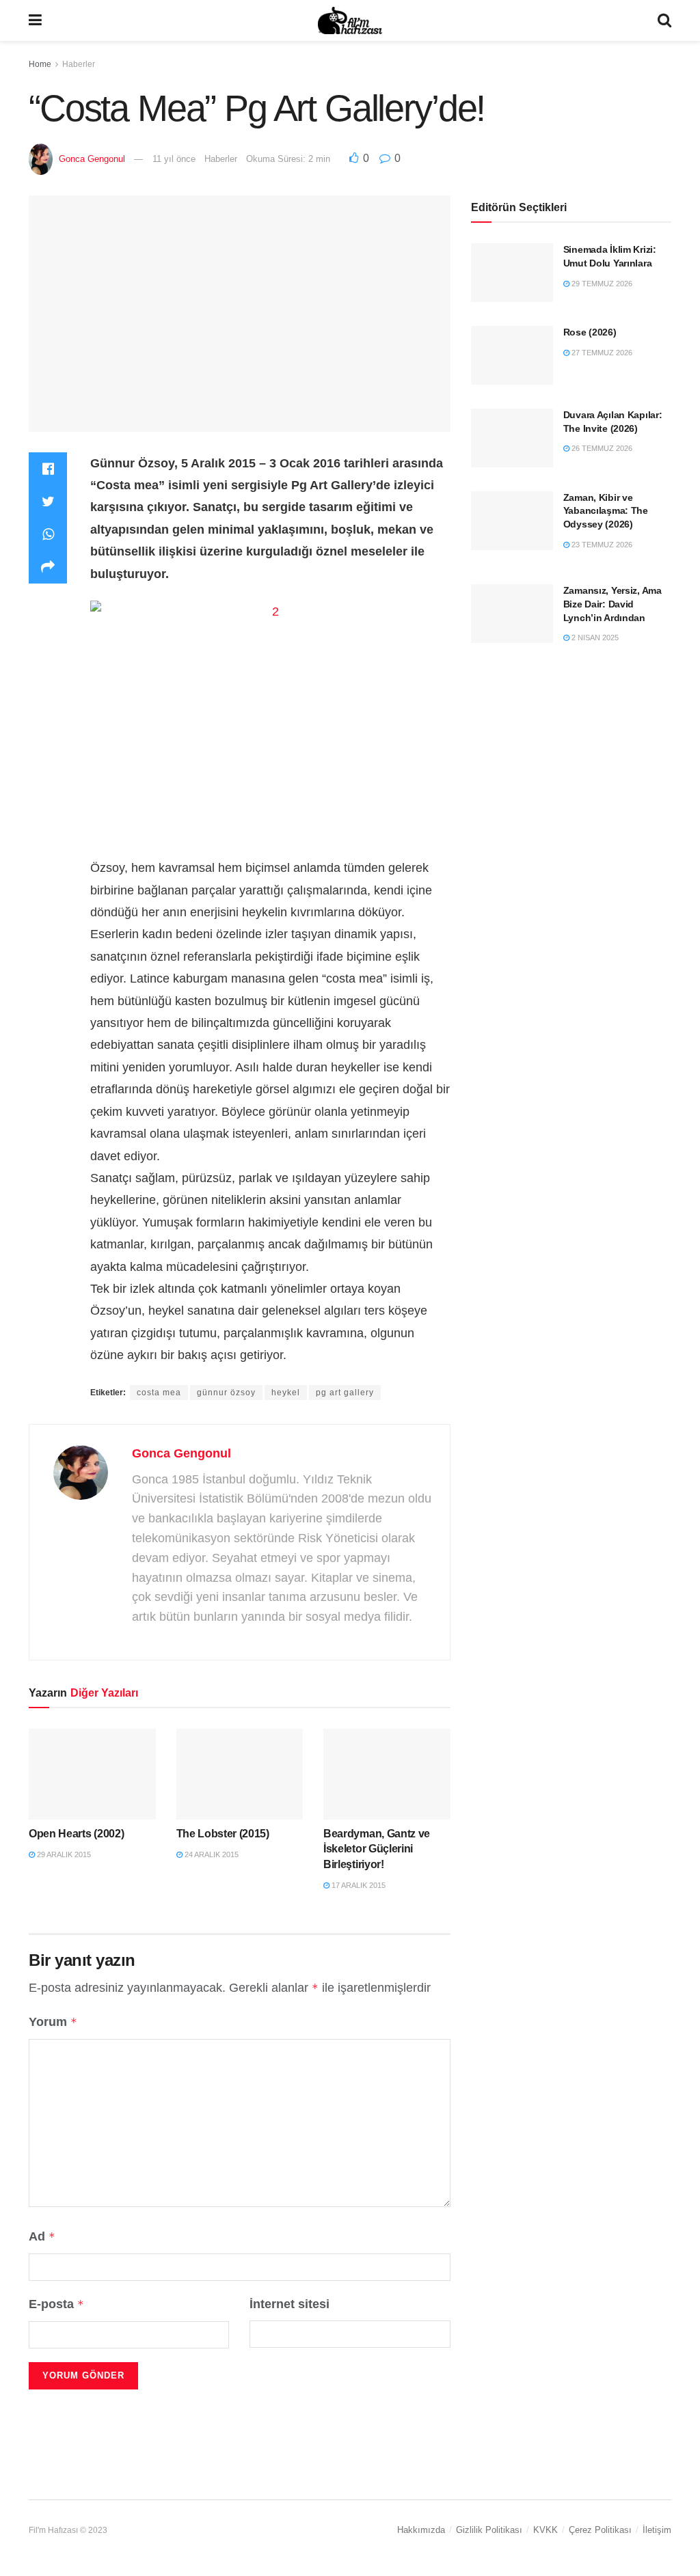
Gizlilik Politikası (489, 2530)
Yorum (53, 2022)
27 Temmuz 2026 (601, 353)
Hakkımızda (421, 2530)
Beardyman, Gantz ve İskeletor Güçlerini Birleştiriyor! (377, 1849)
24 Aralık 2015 (211, 1854)
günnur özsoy (226, 1393)
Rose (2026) (590, 332)
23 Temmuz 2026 (601, 545)
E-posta (56, 2304)
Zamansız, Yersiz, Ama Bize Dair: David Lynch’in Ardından (612, 604)
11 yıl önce (174, 159)
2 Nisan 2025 (594, 638)
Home (40, 64)
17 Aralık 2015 (358, 1885)
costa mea (159, 1393)
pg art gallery (345, 1393)
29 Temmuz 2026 (601, 284)
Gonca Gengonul (92, 159)
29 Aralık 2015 (63, 1854)
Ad (42, 2236)
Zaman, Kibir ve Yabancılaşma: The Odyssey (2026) (606, 511)
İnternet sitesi (290, 2304)
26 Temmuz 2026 (601, 448)
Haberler (79, 64)
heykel (286, 1393)
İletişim (657, 2530)
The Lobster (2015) (223, 1834)
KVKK (546, 2530)
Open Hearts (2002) (76, 1834)
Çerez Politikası (600, 2530)
